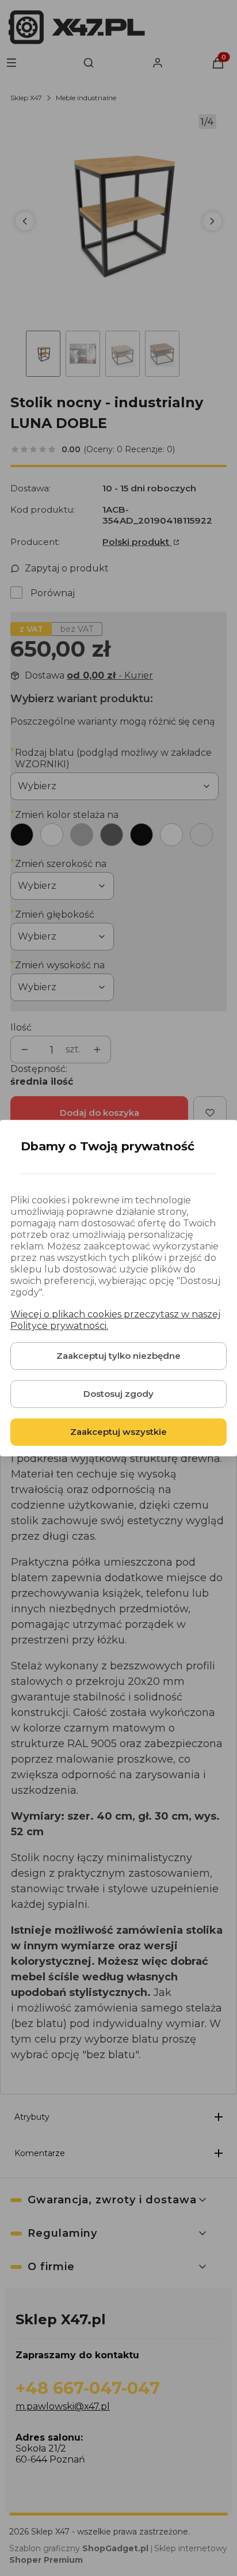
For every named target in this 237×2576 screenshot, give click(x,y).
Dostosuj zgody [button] (118, 1394)
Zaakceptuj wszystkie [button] (118, 1432)
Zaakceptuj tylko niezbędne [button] (118, 1356)
